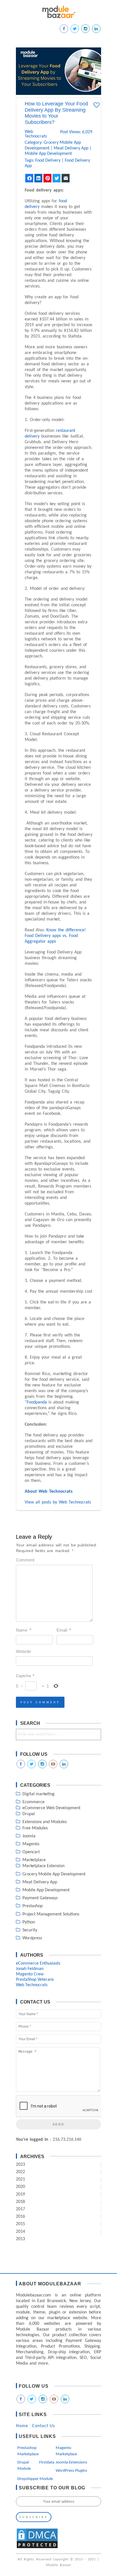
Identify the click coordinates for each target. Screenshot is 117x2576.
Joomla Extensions (71, 2462)
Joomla (29, 1836)
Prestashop (33, 1906)
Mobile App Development (48, 154)
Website (23, 1651)
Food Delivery (48, 161)
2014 (20, 2232)
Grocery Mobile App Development (54, 1874)
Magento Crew (30, 1974)
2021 (20, 2179)
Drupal (29, 1814)
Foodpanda (37, 1402)
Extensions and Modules (45, 1822)
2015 (20, 2224)
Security (30, 1930)
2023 (20, 2165)
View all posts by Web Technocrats (58, 1502)
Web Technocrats (32, 134)
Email (64, 1630)
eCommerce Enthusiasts (38, 1963)
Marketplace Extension (43, 1866)
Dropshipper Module (35, 2479)
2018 (20, 2202)
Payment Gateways (40, 1898)
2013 (20, 2239)
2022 (20, 2172)
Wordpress (32, 1938)
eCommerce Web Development (51, 1808)
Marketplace (34, 1860)
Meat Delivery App (71, 148)
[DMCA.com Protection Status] (37, 2548)
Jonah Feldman (30, 1969)
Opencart (31, 1852)
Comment (25, 1560)
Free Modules (35, 1828)
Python (29, 1922)
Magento (31, 1844)
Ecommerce (34, 1802)
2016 (20, 2217)
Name (24, 1630)
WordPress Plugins (71, 2471)
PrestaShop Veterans (35, 1980)
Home (22, 2426)
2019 (20, 2194)
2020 (20, 2187)
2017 (20, 2209)
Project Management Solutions (51, 1914)
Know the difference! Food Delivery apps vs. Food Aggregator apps (55, 936)
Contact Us (43, 2426)
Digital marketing (38, 1794)
